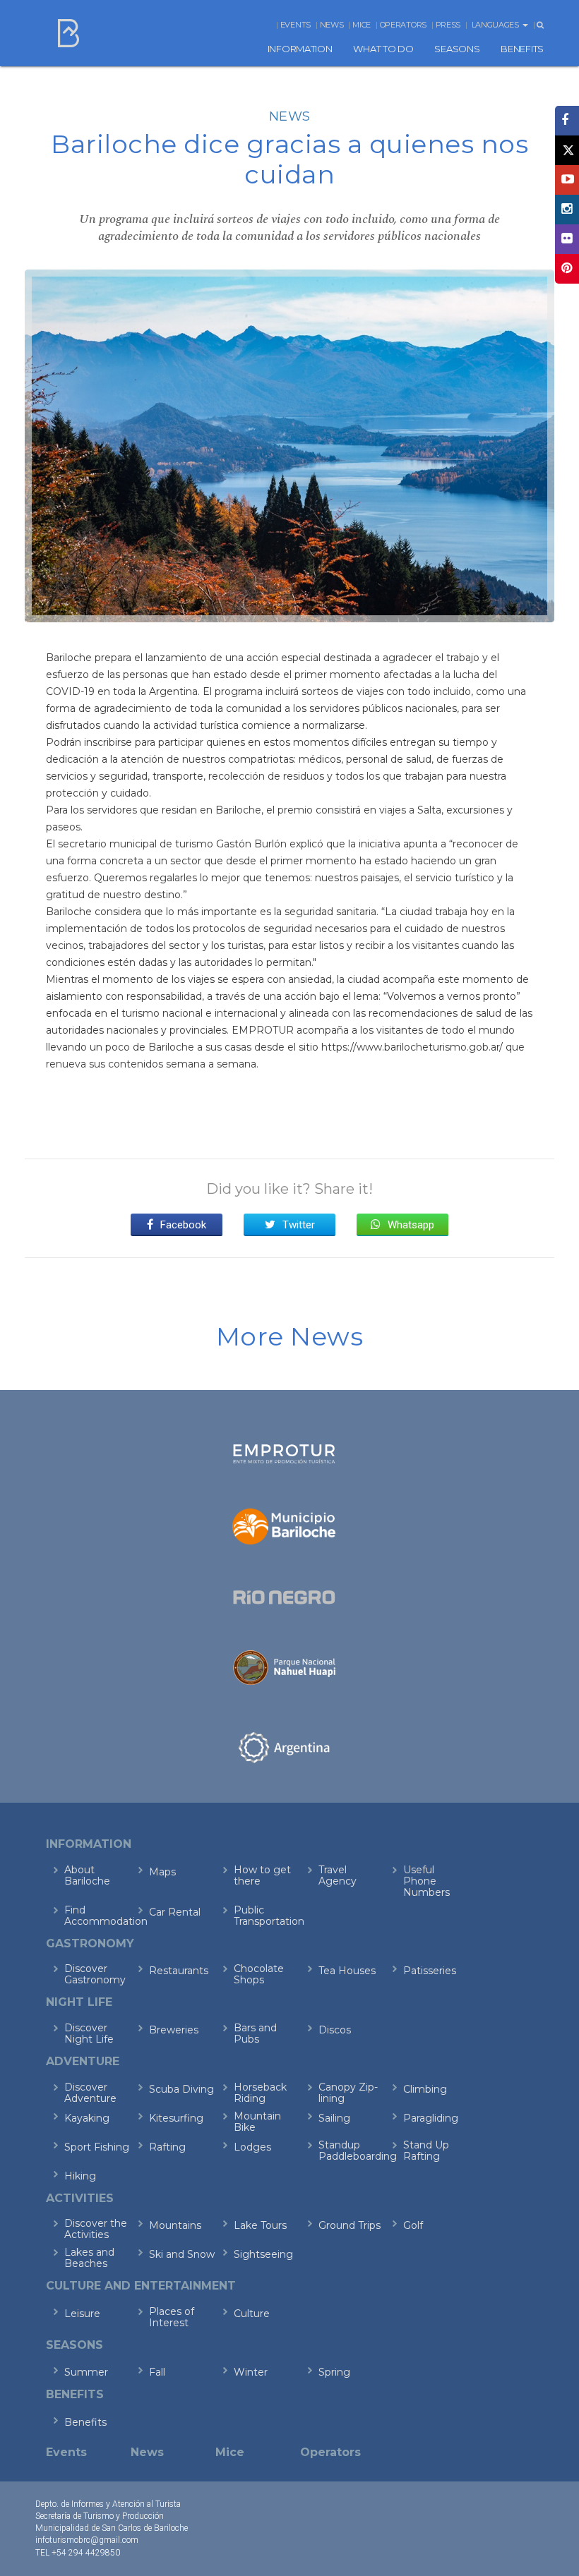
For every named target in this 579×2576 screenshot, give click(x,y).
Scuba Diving (181, 2089)
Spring (334, 2372)
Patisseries (430, 1971)
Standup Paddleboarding (351, 2151)
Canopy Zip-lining (348, 2093)
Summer (86, 2372)
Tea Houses (347, 1971)
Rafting (167, 2147)
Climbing (425, 2089)
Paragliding (431, 2118)
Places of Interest (172, 2317)
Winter (251, 2372)
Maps (162, 1872)
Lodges (252, 2147)
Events (296, 25)
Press (448, 25)
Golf (413, 2225)
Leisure (82, 2314)
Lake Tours (260, 2225)
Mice (362, 25)
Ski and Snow (182, 2254)
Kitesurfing (176, 2118)
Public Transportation (267, 1916)
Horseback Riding (260, 2093)
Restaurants (179, 1971)
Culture (252, 2314)
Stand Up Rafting (426, 2151)
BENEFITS (522, 49)
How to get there (262, 1875)
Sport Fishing (97, 2147)
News (332, 25)
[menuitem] (300, 49)
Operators (403, 25)
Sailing (334, 2118)
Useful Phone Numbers (426, 1881)
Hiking (80, 2176)
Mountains (175, 2225)
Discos (335, 2030)
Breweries (174, 2030)
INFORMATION (300, 49)
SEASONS (457, 49)
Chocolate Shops (259, 1974)
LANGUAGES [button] (496, 25)
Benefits (85, 2422)
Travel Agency (338, 1875)
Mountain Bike (257, 2122)
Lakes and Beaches (89, 2258)
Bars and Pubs (255, 2033)
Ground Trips (350, 2225)
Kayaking (87, 2118)
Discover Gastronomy (95, 1974)
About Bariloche (87, 1875)
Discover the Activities (96, 2229)
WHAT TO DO (383, 49)
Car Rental (175, 1912)
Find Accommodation (97, 1916)
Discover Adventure (90, 2093)
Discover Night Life (89, 2033)
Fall (157, 2372)
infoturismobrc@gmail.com (87, 2540)
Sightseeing (263, 2254)
